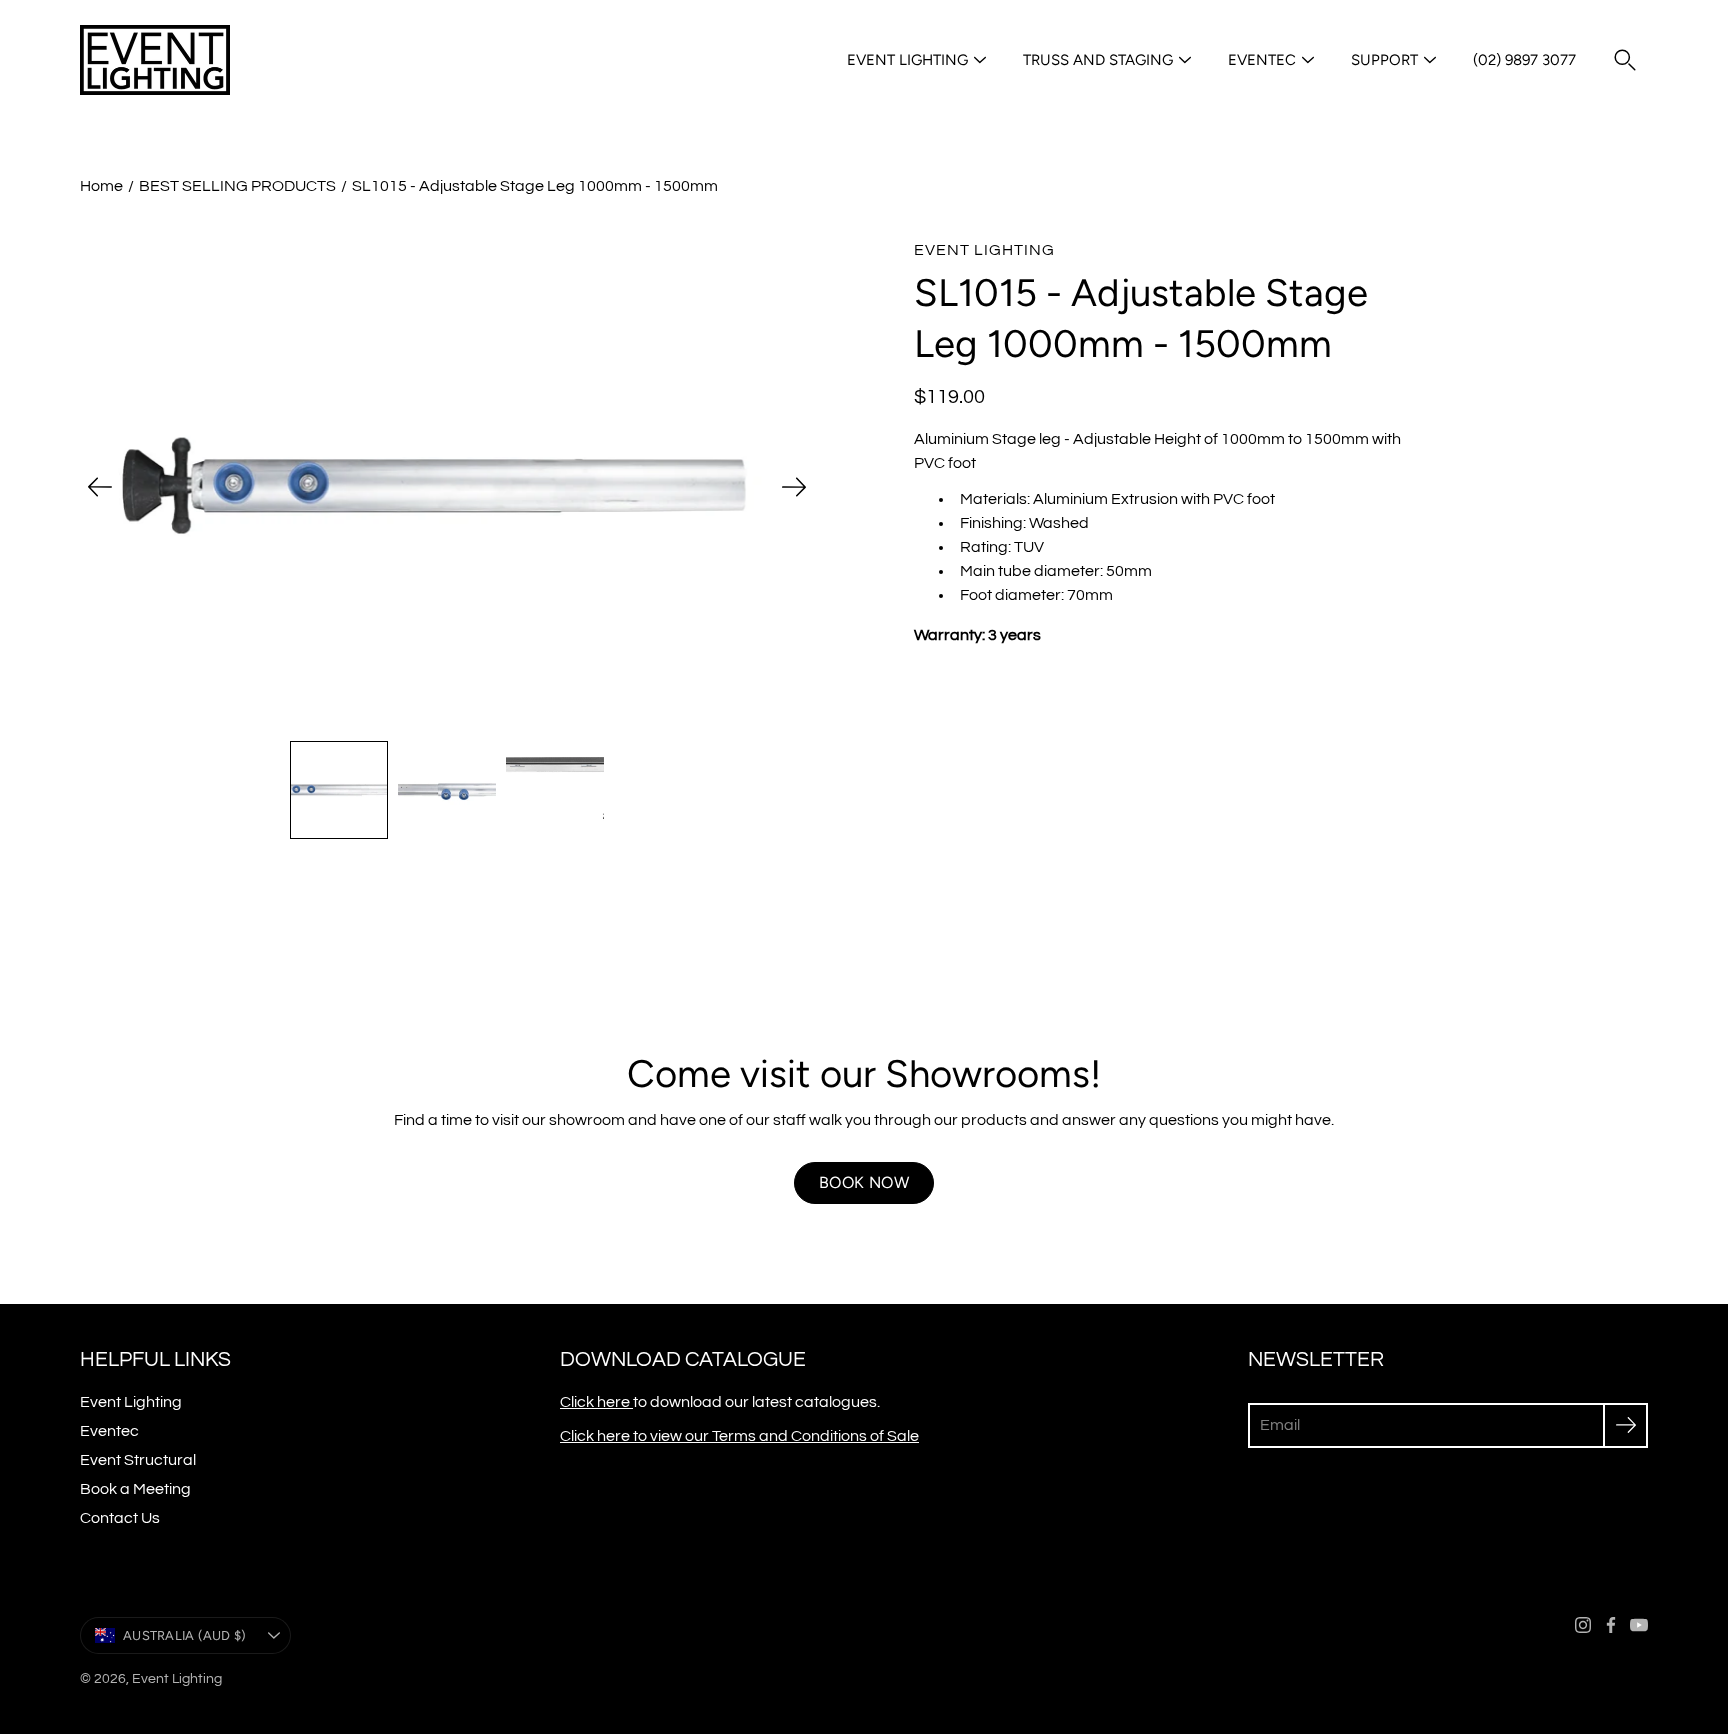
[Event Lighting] (155, 60)
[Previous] (100, 487)
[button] (1625, 60)
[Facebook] (1611, 1625)
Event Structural (138, 1460)
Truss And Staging (1098, 60)
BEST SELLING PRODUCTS (237, 186)
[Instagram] (1583, 1625)
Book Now (864, 1182)
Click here (596, 1402)
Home (101, 186)
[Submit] (1625, 1425)
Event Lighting (907, 60)
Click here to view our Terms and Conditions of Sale (739, 1436)
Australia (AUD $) (184, 1635)
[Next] (794, 487)
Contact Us (120, 1518)
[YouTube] (1639, 1625)
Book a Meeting (135, 1489)
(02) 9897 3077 (1524, 60)
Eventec (1262, 60)
